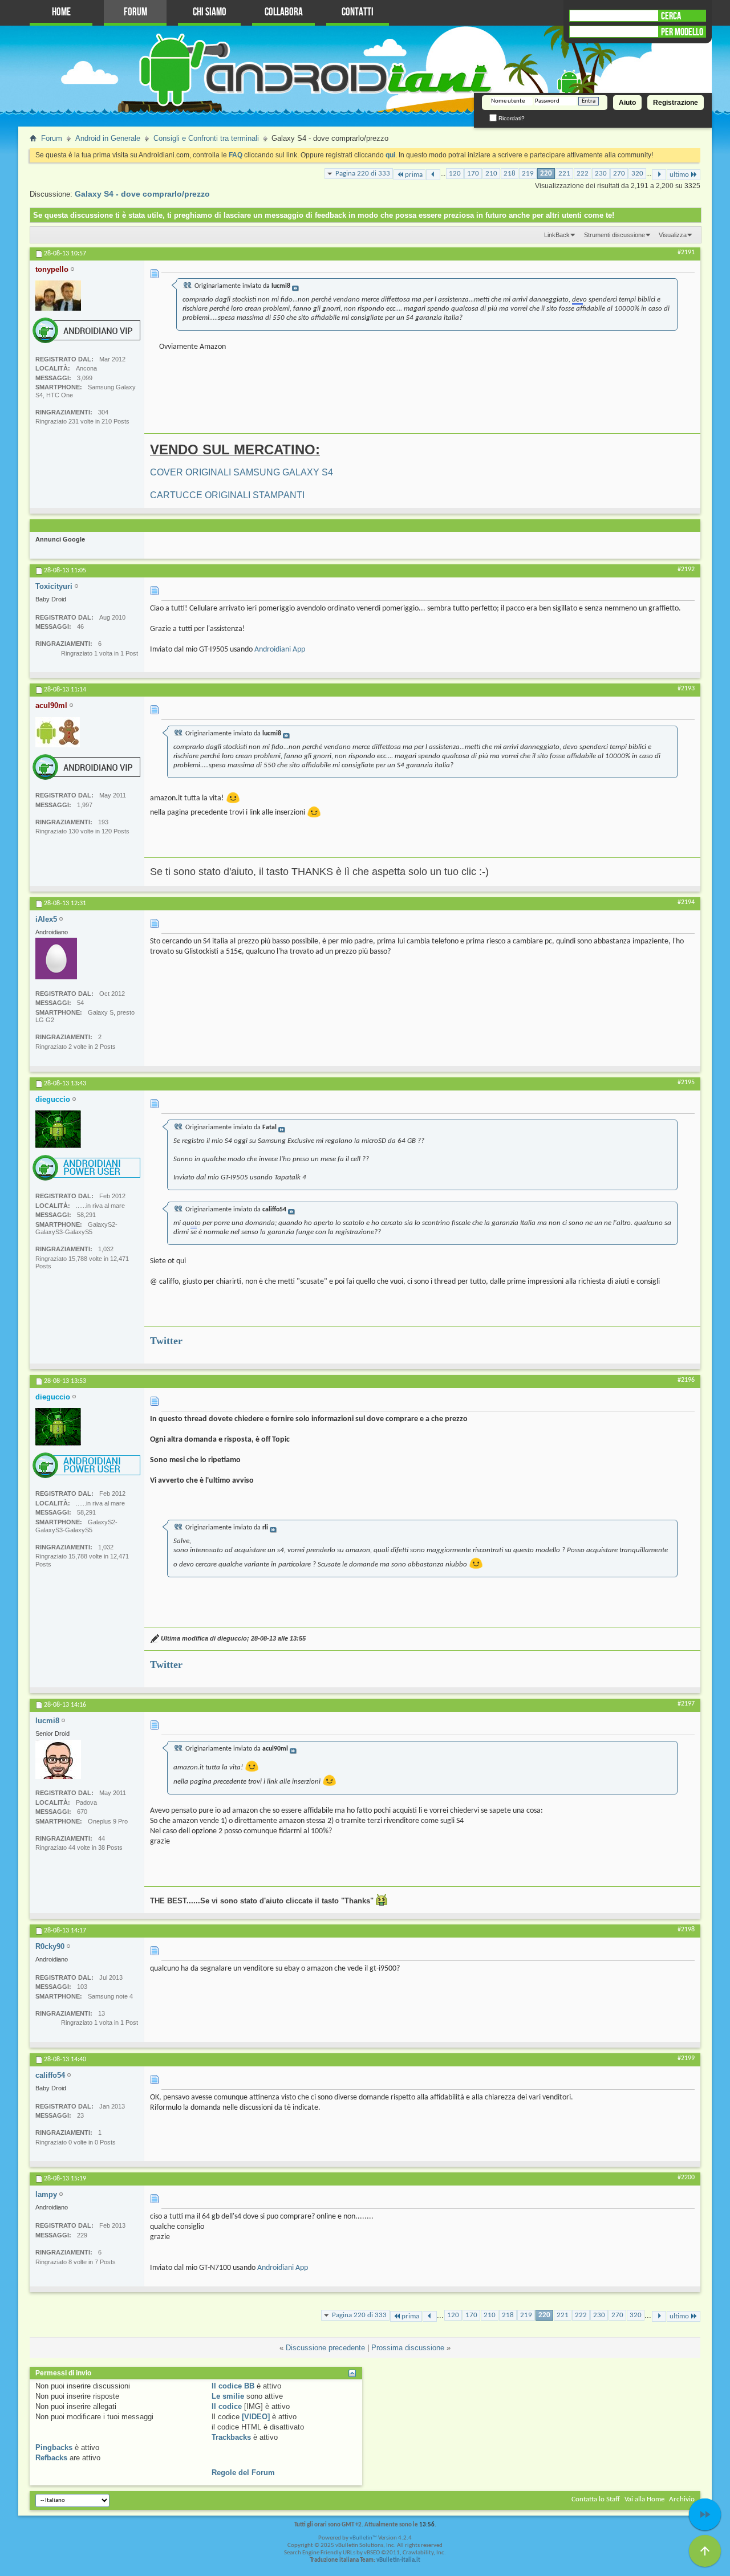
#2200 (686, 2178)
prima (414, 175)
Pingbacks (54, 2447)
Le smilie (228, 2396)
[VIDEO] (256, 2417)
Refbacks (51, 2458)
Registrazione (676, 103)
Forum (135, 12)
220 (546, 174)
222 (583, 174)
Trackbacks (231, 2437)
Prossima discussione (408, 2348)
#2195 (686, 1083)
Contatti (358, 12)
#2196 (686, 1380)
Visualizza (673, 235)
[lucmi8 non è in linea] (58, 1759)
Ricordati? (511, 118)
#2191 (686, 253)
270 (619, 174)
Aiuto (627, 103)
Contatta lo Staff (596, 2499)
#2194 (686, 902)
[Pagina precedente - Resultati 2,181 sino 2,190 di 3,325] (433, 175)
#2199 (686, 2058)
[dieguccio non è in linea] (58, 1129)
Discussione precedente (325, 2348)
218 (510, 174)
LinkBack (557, 235)
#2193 (686, 689)
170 (473, 174)
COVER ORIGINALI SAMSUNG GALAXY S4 (242, 472)
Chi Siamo (210, 12)
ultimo (679, 175)
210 (491, 174)
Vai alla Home (644, 2499)
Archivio (682, 2499)
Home (61, 12)
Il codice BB (233, 2386)
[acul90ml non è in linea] (58, 732)
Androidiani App (280, 650)
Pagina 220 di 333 (363, 174)
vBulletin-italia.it (398, 2560)
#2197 (686, 1704)
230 (601, 174)
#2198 (686, 1930)
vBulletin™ (363, 2538)
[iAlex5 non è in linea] (56, 959)
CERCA (671, 16)
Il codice (227, 2406)
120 (455, 174)
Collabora (284, 12)
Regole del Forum (243, 2473)
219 (528, 174)
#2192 (686, 569)
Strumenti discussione (615, 235)
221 (564, 174)
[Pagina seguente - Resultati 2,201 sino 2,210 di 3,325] (659, 175)
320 (637, 174)
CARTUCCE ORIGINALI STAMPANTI (227, 495)
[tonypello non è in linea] (58, 296)
